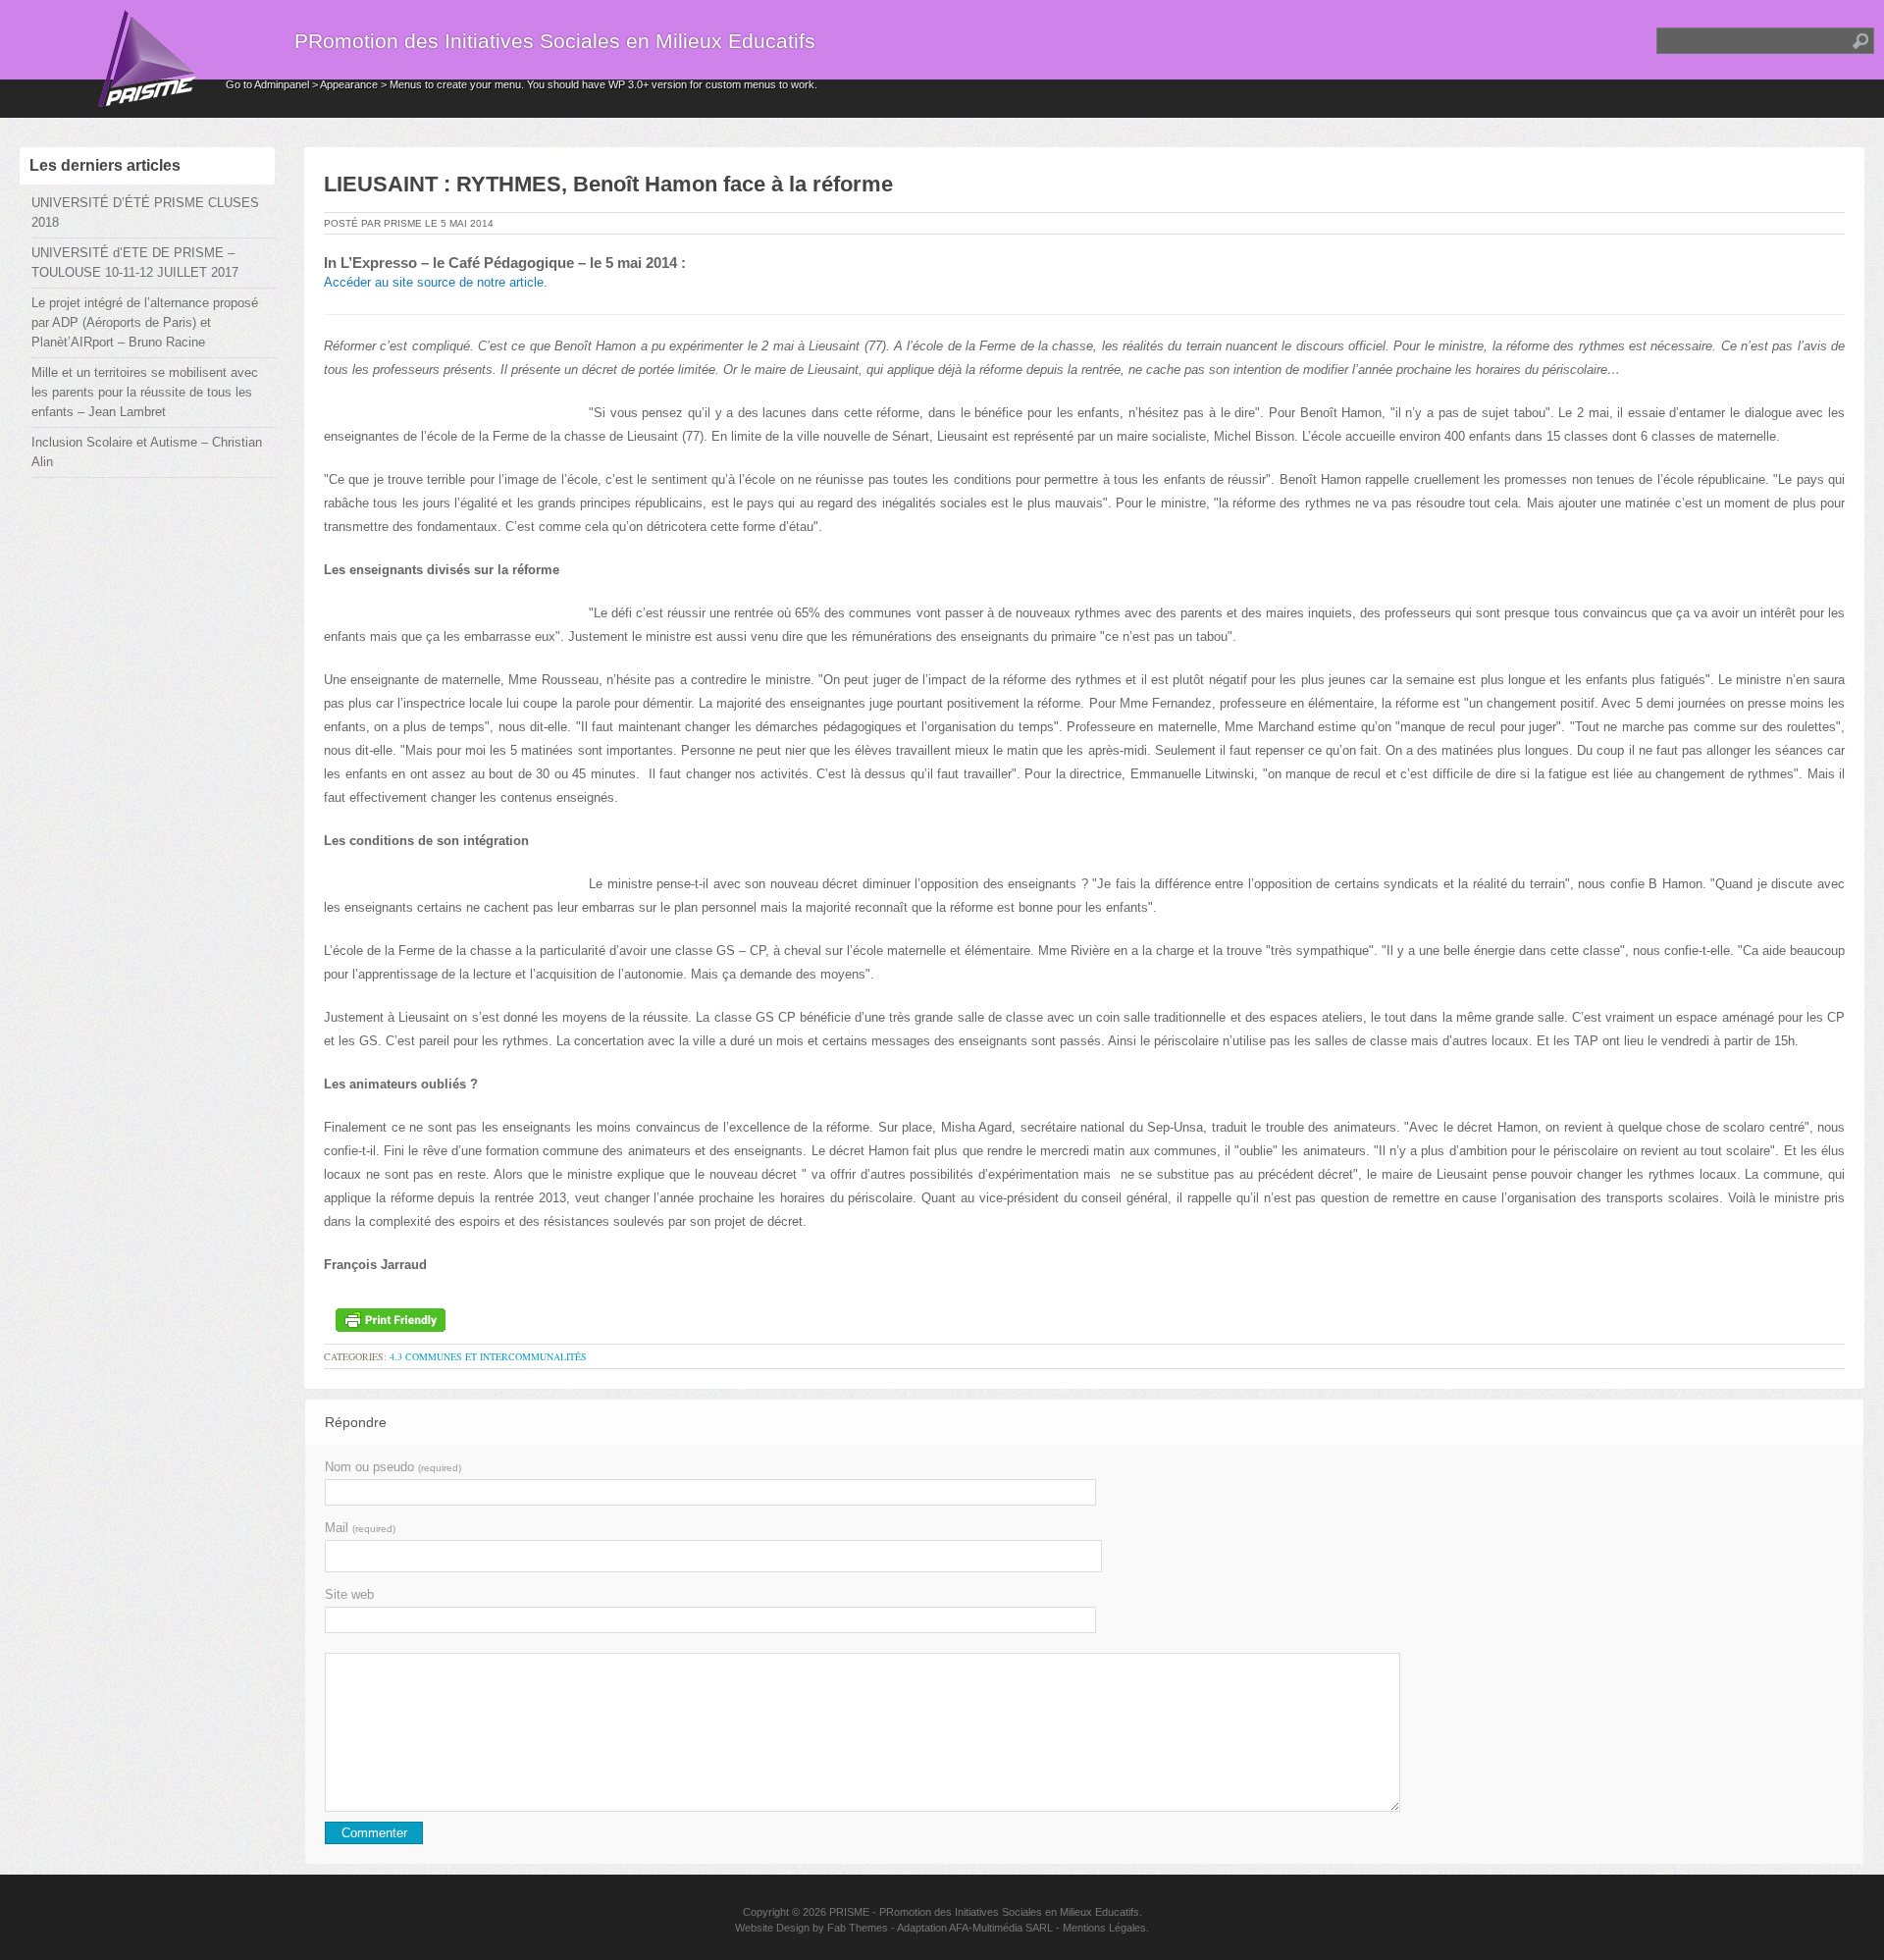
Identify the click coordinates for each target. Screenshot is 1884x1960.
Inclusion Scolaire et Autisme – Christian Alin (147, 452)
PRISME (849, 1912)
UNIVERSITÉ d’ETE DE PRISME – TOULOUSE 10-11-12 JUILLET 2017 (135, 263)
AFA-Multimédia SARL (1001, 1928)
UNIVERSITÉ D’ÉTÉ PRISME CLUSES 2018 (145, 212)
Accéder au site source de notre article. (436, 282)
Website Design (772, 1928)
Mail (360, 1528)
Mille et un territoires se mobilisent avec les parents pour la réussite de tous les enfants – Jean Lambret (145, 392)
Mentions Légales (1104, 1928)
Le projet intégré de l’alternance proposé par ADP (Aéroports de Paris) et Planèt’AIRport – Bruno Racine (145, 322)
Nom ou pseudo (393, 1467)
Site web (349, 1594)
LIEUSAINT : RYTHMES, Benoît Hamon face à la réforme (608, 184)
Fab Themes (858, 1928)
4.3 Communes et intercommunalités (488, 1356)
